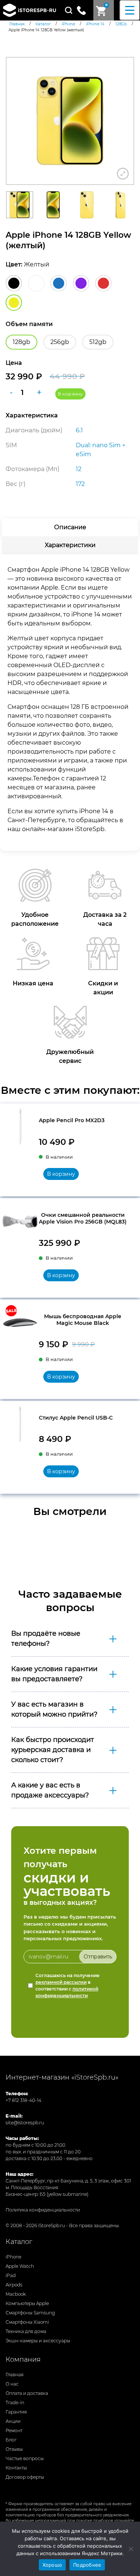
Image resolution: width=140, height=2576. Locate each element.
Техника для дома (26, 2331)
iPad (11, 2275)
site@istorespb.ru (25, 2123)
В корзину (70, 394)
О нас (12, 2384)
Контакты (16, 2468)
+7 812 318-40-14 (24, 2100)
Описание (70, 527)
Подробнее (87, 2565)
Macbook (16, 2294)
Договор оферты (25, 2477)
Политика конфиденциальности (43, 2210)
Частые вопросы (25, 2458)
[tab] (70, 527)
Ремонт (14, 2430)
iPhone (13, 2257)
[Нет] (131, 2549)
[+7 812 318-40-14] (84, 10)
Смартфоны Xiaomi (27, 2322)
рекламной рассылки (61, 1982)
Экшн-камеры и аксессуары (38, 2341)
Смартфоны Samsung (30, 2313)
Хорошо (52, 2565)
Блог (11, 2440)
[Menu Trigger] (130, 10)
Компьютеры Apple (27, 2303)
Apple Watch (20, 2266)
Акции (13, 2421)
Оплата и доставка (27, 2393)
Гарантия (16, 2412)
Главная (15, 2375)
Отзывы (14, 2449)
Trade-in (15, 2403)
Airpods (14, 2285)
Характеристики (70, 545)
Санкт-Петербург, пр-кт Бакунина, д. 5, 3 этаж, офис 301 (68, 2181)
